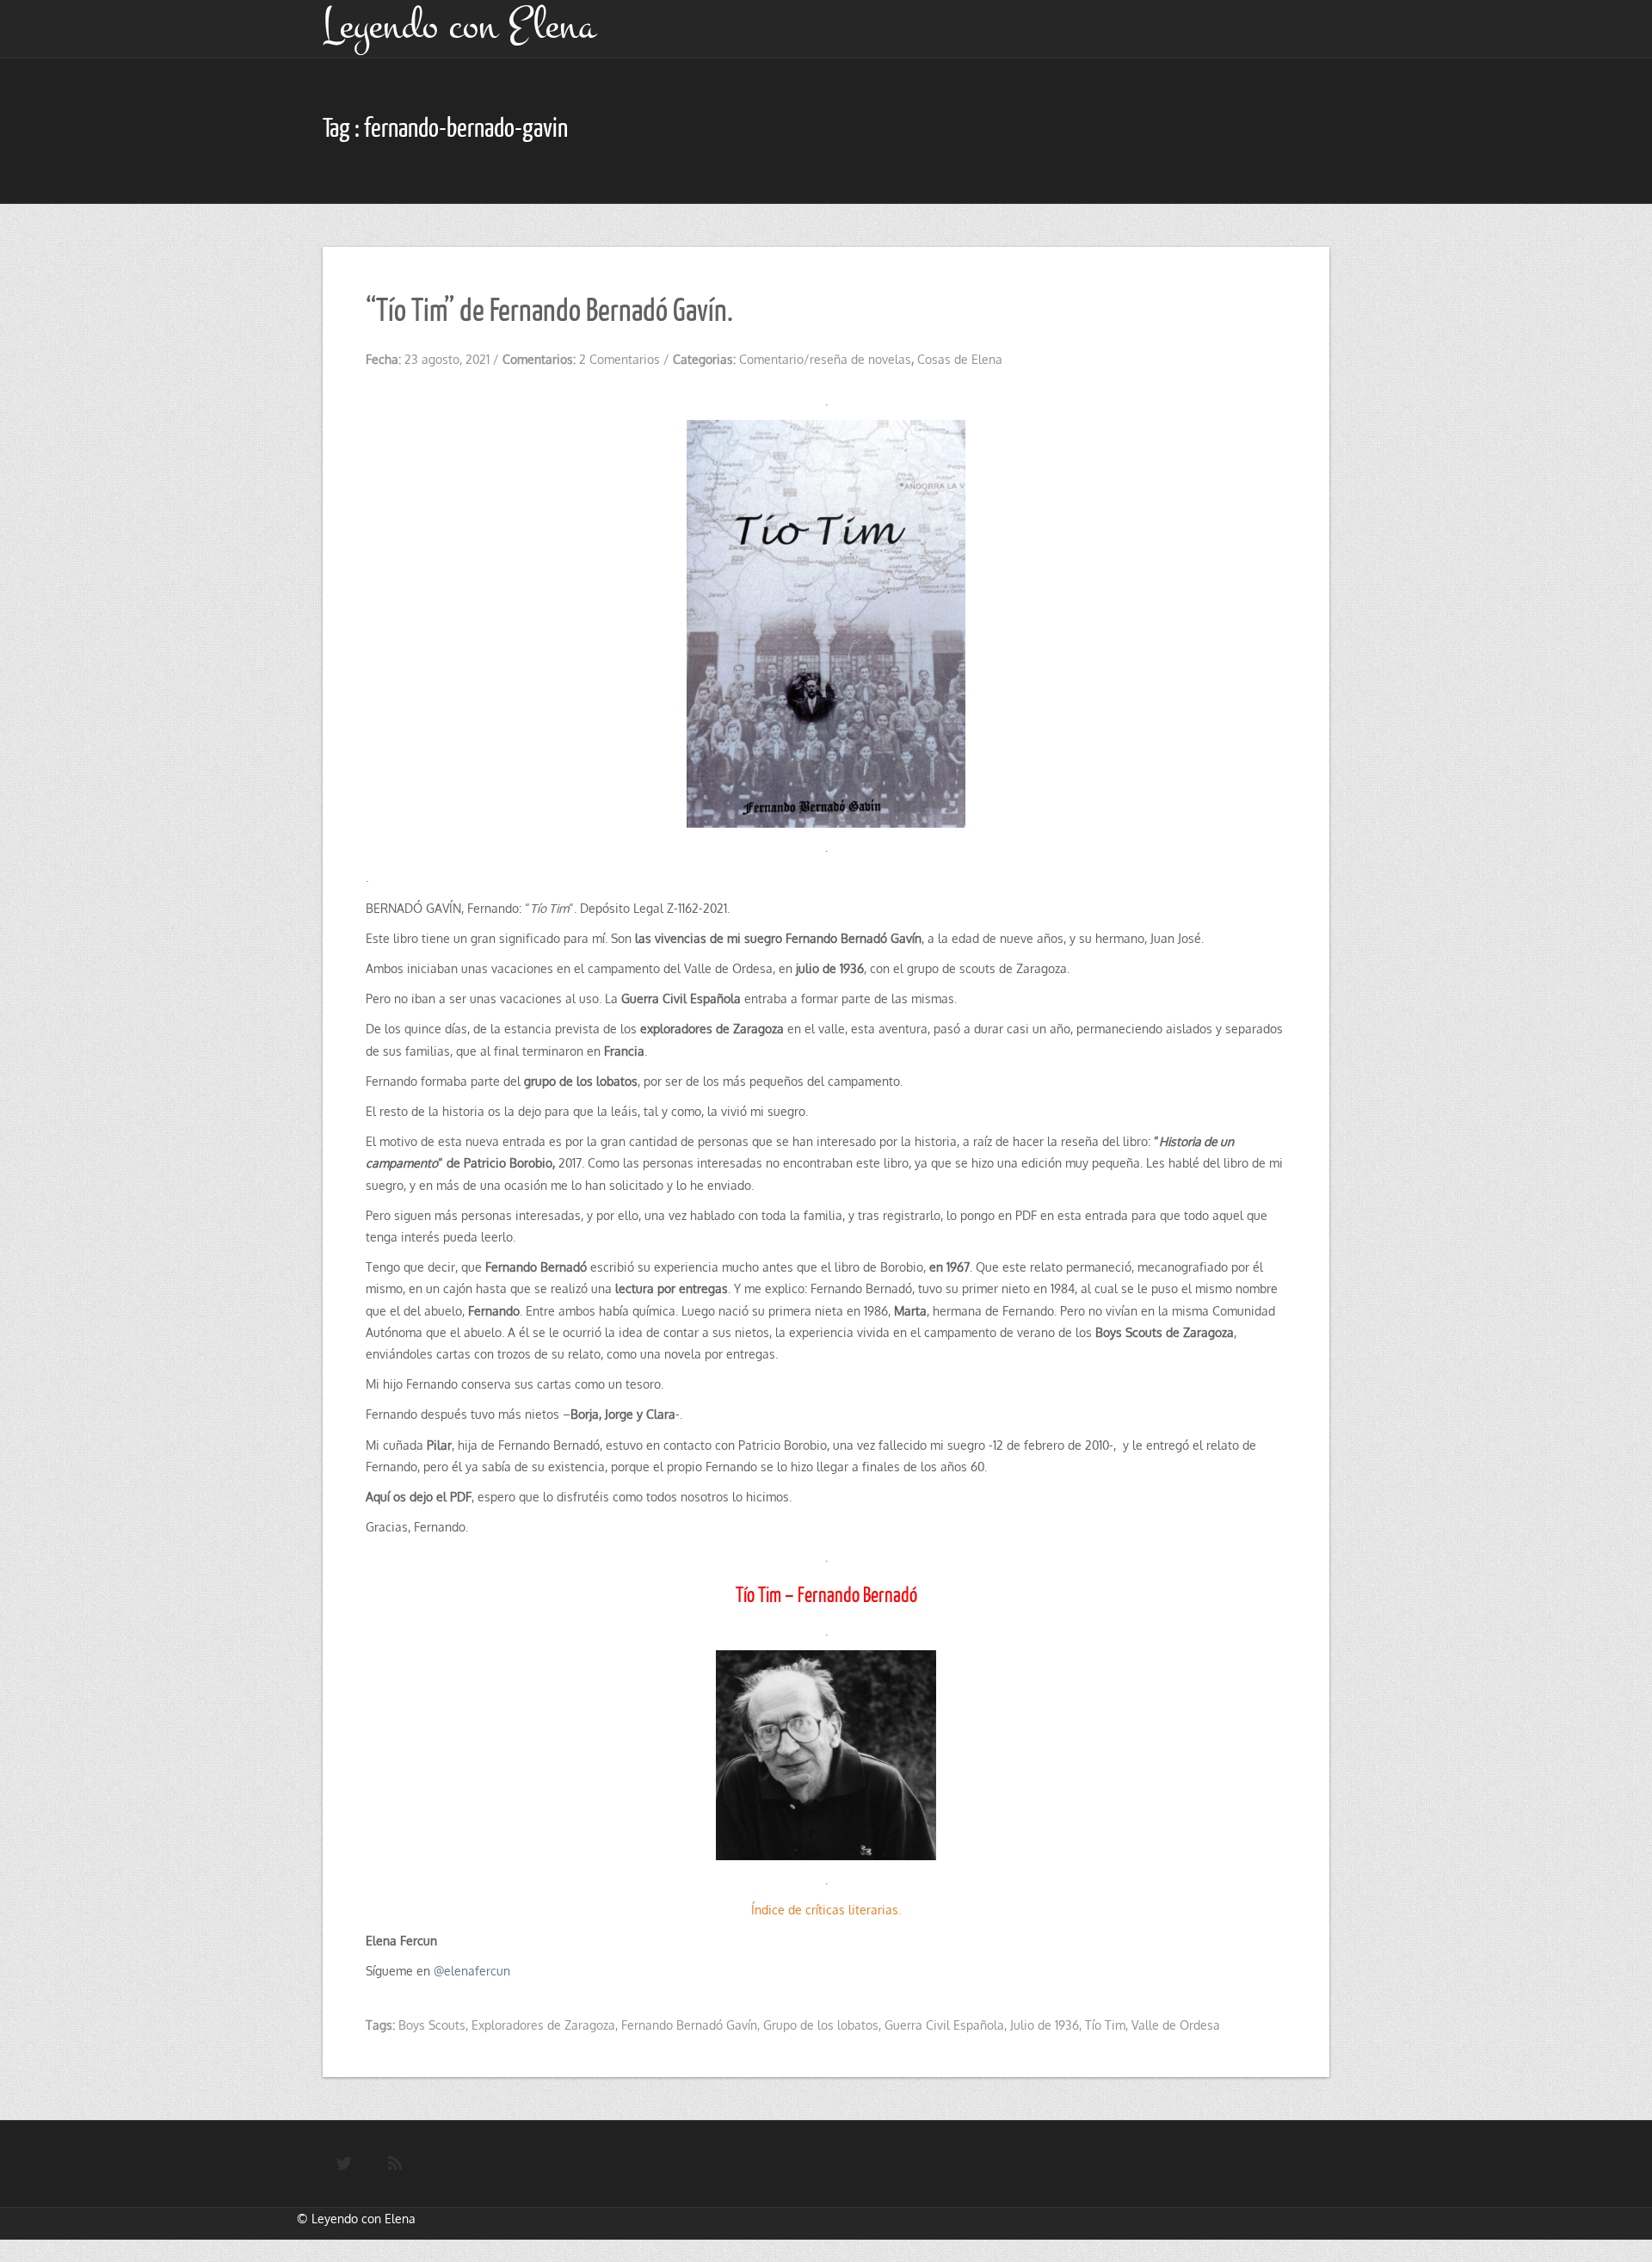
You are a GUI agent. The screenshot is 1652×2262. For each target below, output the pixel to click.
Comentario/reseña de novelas (825, 359)
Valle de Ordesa (1176, 2025)
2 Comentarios (619, 359)
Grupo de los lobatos (821, 2025)
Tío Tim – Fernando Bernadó (826, 1594)
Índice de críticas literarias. (826, 1910)
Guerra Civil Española (944, 2025)
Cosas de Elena (960, 359)
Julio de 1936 (1045, 2025)
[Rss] (395, 2164)
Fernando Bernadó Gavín (689, 2025)
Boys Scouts (432, 2025)
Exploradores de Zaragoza (543, 2025)
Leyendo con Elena (364, 2219)
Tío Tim (1105, 2025)
